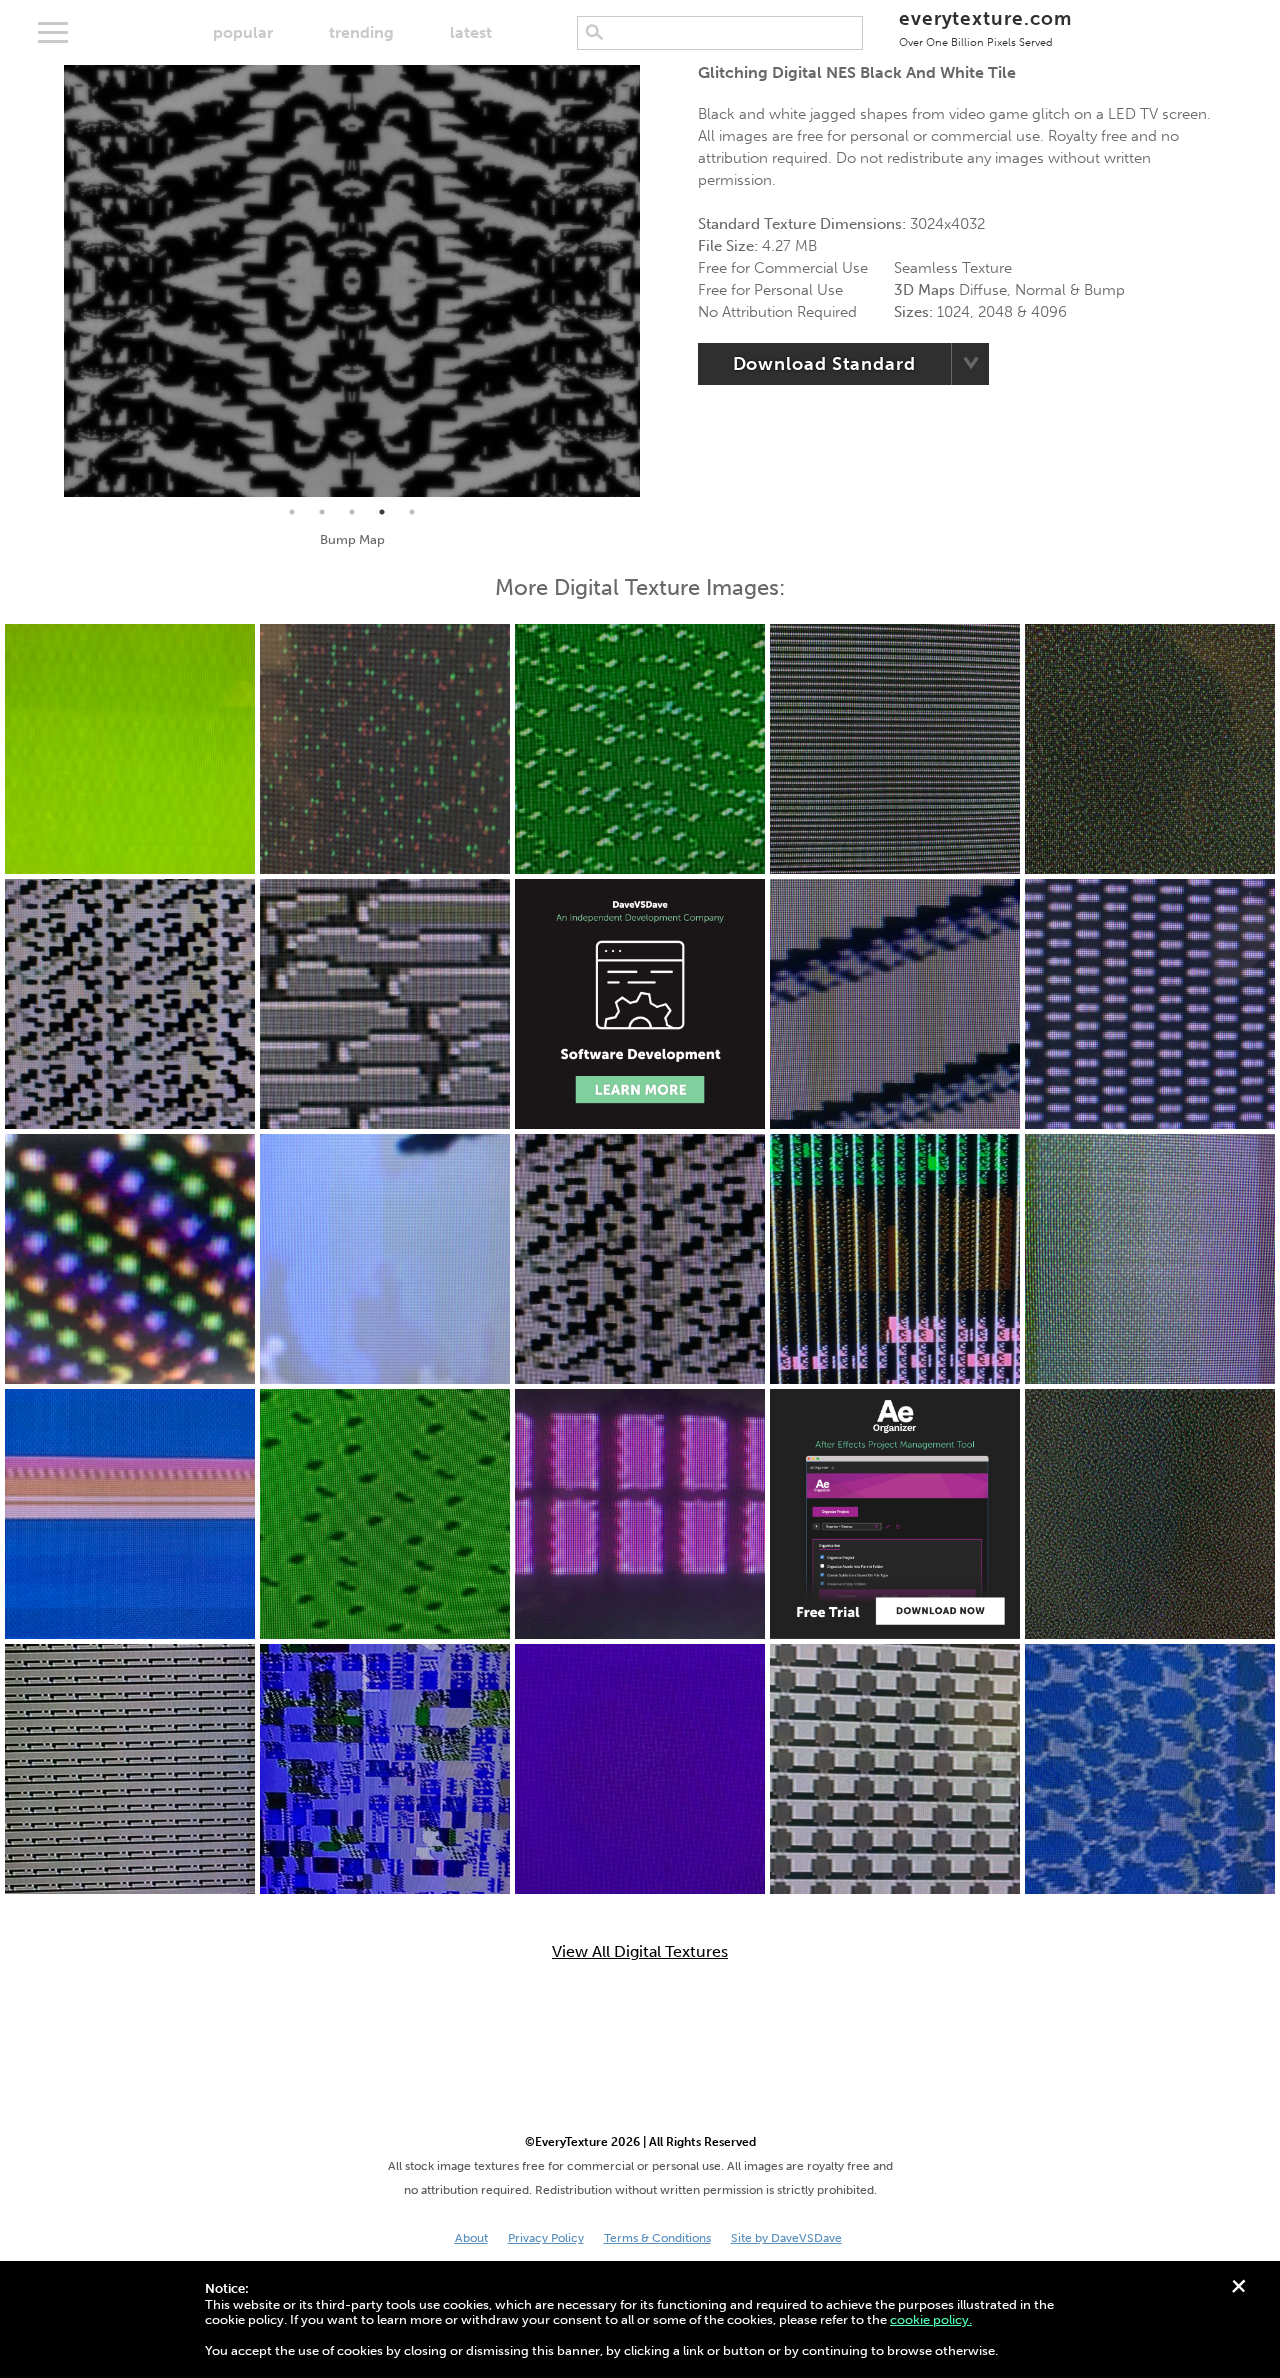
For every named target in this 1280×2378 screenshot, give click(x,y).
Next (655, 281)
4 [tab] (382, 512)
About (471, 2238)
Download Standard (824, 364)
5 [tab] (412, 512)
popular (243, 32)
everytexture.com (985, 27)
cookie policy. (931, 2319)
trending (361, 32)
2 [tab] (322, 512)
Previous (49, 281)
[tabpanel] (352, 281)
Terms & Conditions (657, 2238)
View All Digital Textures (640, 1952)
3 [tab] (352, 512)
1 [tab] (292, 512)
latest (471, 32)
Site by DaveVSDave (786, 2238)
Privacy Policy (546, 2238)
